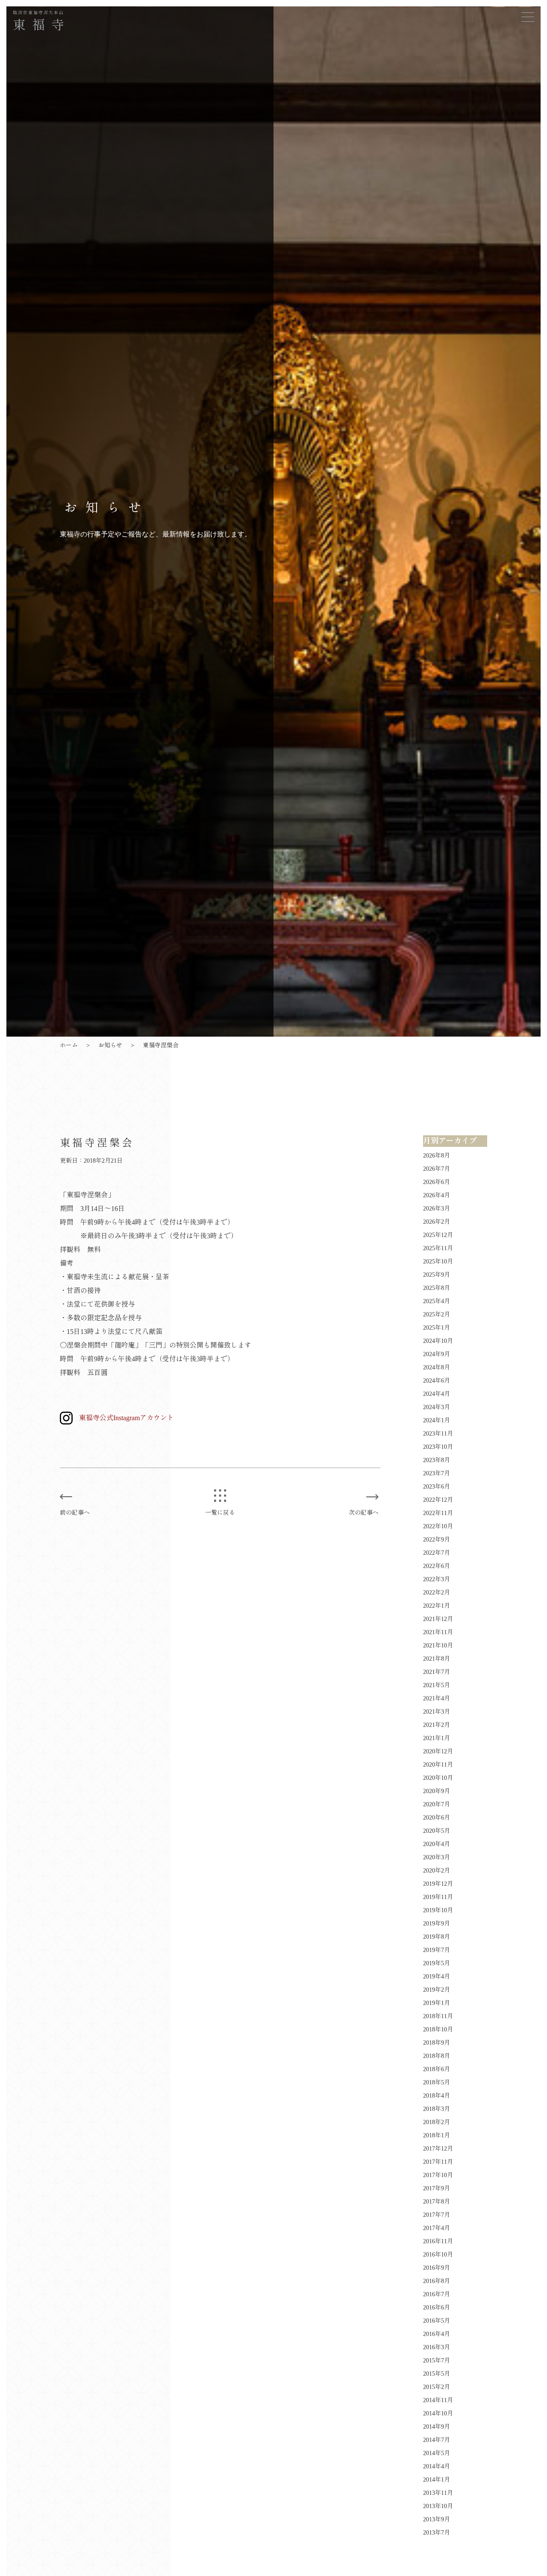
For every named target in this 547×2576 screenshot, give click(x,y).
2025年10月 (438, 1262)
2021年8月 (437, 1659)
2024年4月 (437, 1394)
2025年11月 (438, 1248)
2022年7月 (437, 1553)
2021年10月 (438, 1646)
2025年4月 (437, 1301)
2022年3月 (437, 1579)
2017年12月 (438, 2149)
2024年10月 (438, 1341)
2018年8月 (437, 2056)
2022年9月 (437, 1540)
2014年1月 (437, 2480)
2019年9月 (437, 1924)
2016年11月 (438, 2241)
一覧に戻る (220, 1513)
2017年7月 (437, 2215)
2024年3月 (437, 1407)
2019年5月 (437, 1963)
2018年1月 (437, 2135)
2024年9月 (437, 1354)
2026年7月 (437, 1169)
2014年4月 (437, 2466)
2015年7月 (437, 2361)
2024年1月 (437, 1420)
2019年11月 (438, 1897)
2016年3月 (437, 2347)
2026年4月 (437, 1195)
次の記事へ (364, 1513)
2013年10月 (438, 2506)
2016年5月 (437, 2321)
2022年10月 (438, 1526)
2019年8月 (437, 1937)
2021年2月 (437, 1725)
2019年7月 (437, 1950)
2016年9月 (437, 2268)
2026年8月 (437, 1156)
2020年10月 (438, 1778)
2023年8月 (437, 1460)
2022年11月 (438, 1513)
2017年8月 (437, 2202)
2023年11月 (438, 1434)
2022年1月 (437, 1606)
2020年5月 (437, 1831)
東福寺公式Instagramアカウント (126, 1418)
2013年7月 (437, 2533)
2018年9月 (437, 2043)
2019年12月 (438, 1884)
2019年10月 (438, 1910)
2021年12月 (438, 1619)
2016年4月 (437, 2334)
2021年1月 (437, 1738)
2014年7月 (437, 2440)
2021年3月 (437, 1712)
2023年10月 (438, 1447)
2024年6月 (437, 1381)
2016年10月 (438, 2255)
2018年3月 (437, 2109)
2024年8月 (437, 1367)
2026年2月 (437, 1222)
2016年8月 (437, 2281)
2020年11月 (438, 1765)
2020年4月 (437, 1844)
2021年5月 (437, 1685)
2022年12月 (438, 1500)
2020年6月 (437, 1818)
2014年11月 (438, 2400)
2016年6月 (437, 2308)
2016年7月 (437, 2294)
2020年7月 (437, 1804)
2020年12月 (438, 1751)
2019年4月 (437, 1977)
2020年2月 (437, 1871)
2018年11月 (438, 2016)
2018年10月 (438, 2029)
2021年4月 (437, 1698)
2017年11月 (438, 2162)
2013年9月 (437, 2519)
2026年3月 (437, 1209)
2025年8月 (437, 1288)
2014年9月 (437, 2427)
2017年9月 (437, 2188)
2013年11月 (438, 2493)
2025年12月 (438, 1235)
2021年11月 (438, 1632)
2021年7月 (437, 1672)
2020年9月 (437, 1791)
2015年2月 (437, 2387)
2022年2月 (437, 1593)
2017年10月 (438, 2175)
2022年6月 (437, 1566)
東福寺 (42, 21)
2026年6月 (437, 1182)
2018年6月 (437, 2069)
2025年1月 (437, 1328)
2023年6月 (437, 1487)
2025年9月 (437, 1275)
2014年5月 (437, 2453)
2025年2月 (437, 1314)
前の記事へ (75, 1513)
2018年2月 (437, 2122)
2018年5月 (437, 2082)
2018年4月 (437, 2096)
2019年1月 (437, 2003)
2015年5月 (437, 2374)
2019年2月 (437, 1990)
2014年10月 (438, 2413)
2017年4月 (437, 2228)
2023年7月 (437, 1473)
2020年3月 (437, 1857)
